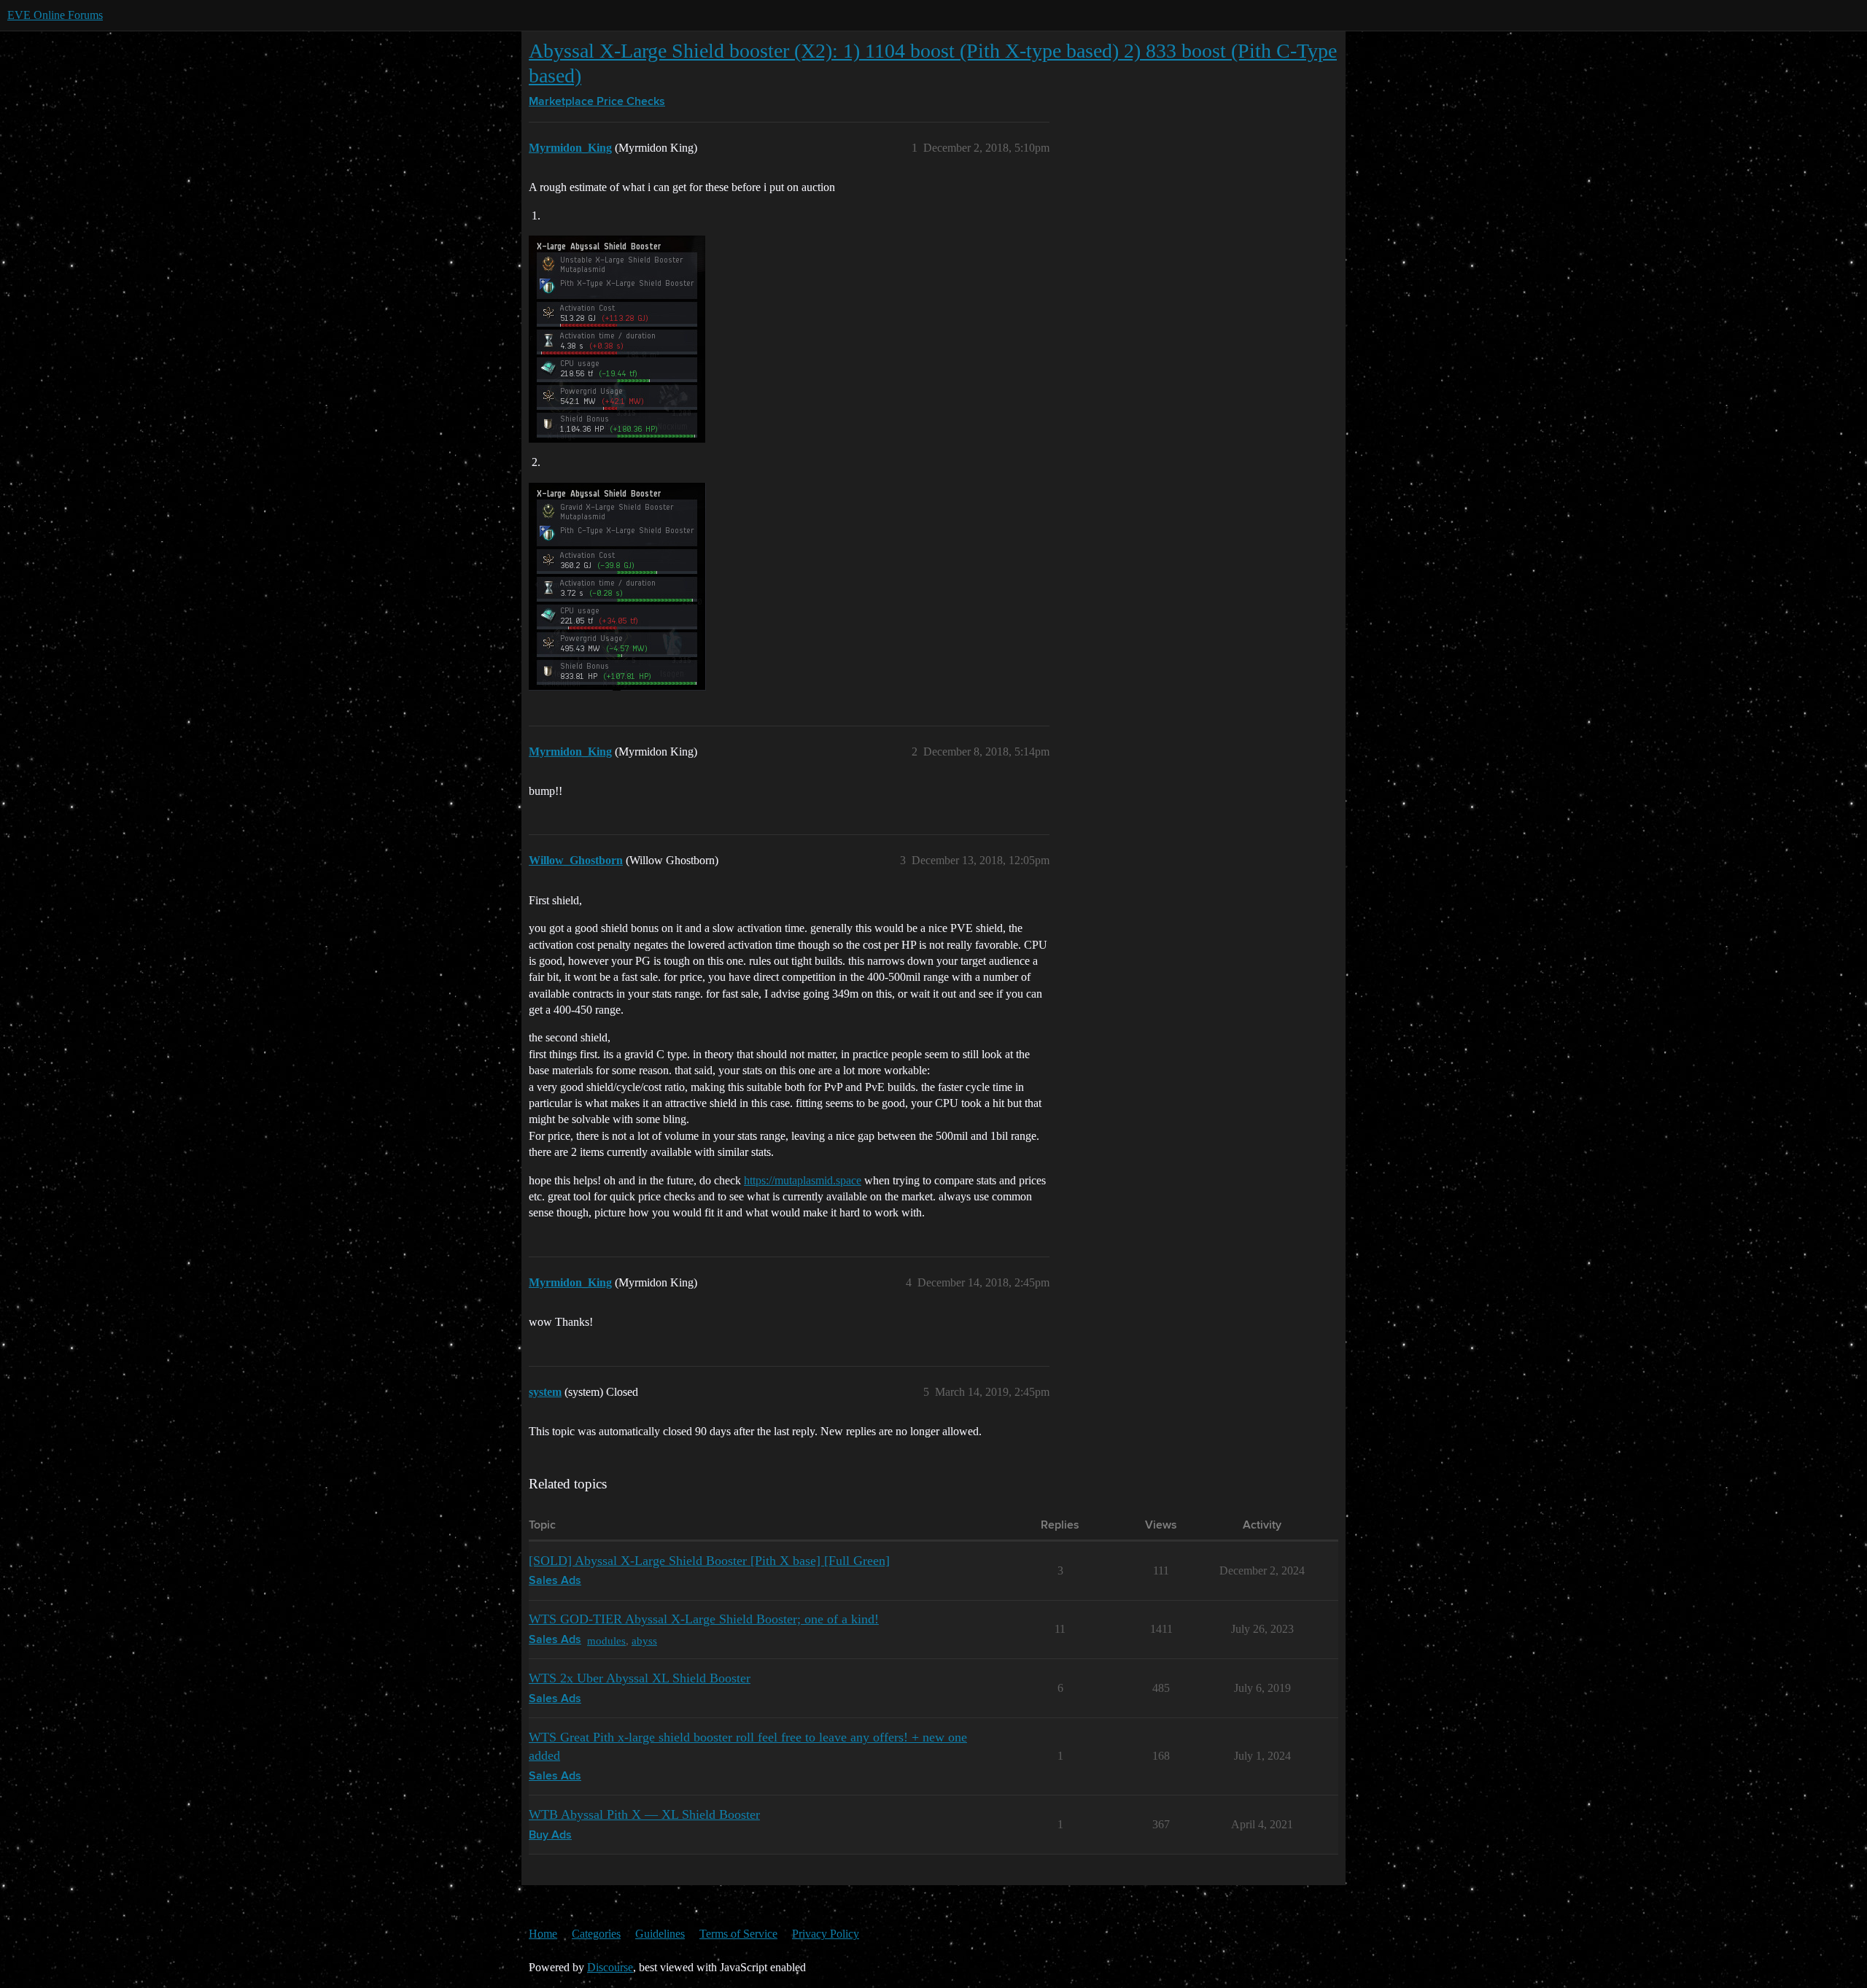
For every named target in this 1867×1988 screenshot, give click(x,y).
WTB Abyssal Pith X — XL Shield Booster (644, 1814)
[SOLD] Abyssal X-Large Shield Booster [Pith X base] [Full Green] (709, 1561)
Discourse (610, 1967)
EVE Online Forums (55, 15)
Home (543, 1934)
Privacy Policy (826, 1934)
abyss (644, 1641)
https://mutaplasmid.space (803, 1180)
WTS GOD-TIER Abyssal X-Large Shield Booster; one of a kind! (704, 1619)
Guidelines (660, 1934)
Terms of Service (738, 1934)
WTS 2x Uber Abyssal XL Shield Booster (640, 1678)
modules (606, 1641)
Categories (596, 1934)
